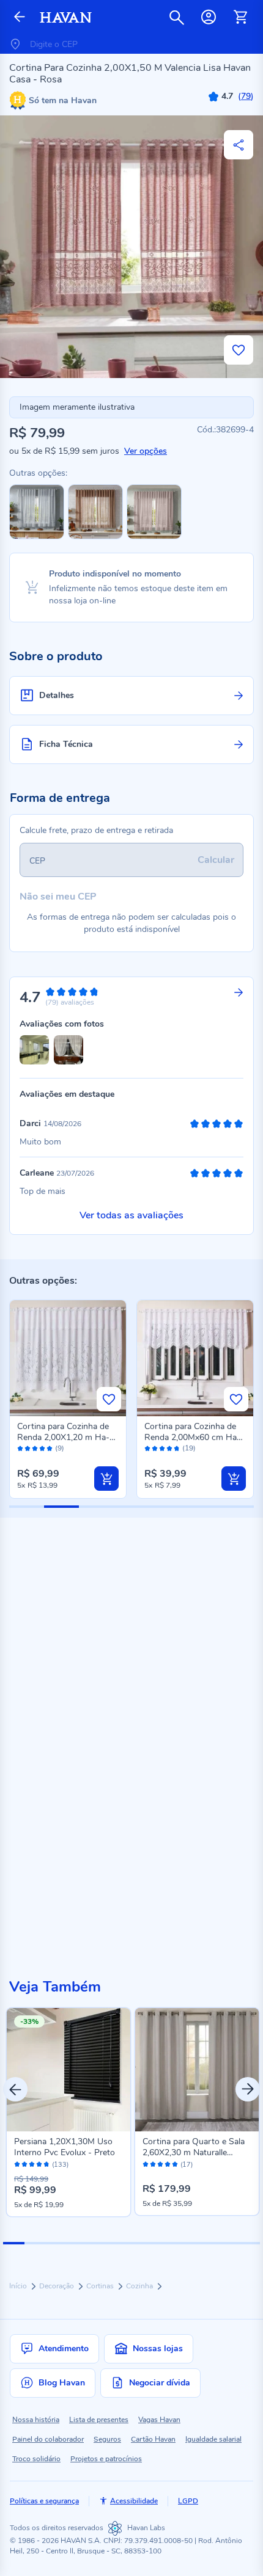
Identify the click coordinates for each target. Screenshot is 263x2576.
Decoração (57, 2286)
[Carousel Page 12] (249, 2243)
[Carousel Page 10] (206, 2243)
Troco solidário (36, 2459)
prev (15, 2089)
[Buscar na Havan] (177, 17)
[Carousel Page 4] (78, 2243)
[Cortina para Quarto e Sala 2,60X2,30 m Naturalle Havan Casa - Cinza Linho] (197, 2070)
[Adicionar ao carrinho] (106, 1479)
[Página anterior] (20, 17)
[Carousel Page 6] (121, 2243)
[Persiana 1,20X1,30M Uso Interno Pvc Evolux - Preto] (69, 2070)
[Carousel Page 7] (142, 2243)
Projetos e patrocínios (106, 2459)
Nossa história (36, 2420)
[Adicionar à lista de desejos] (239, 350)
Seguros (107, 2439)
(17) (187, 2165)
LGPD (188, 2501)
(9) (60, 1448)
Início (19, 2286)
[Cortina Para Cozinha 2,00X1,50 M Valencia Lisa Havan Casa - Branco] (37, 537)
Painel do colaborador (48, 2439)
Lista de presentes (99, 2420)
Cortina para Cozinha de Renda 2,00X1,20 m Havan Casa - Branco (63, 1437)
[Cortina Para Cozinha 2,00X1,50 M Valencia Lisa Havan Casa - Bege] (154, 537)
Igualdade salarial (213, 2439)
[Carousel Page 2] (35, 2243)
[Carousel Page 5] (99, 2243)
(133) (60, 2165)
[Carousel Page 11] (228, 2243)
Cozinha (140, 2286)
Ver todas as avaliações (131, 1215)
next (248, 2089)
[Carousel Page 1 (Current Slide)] (14, 2243)
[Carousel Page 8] (164, 2243)
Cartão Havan (153, 2439)
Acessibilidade (134, 2501)
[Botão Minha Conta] (209, 17)
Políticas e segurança (44, 2501)
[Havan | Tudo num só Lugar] (66, 17)
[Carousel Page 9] (185, 2243)
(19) (189, 1448)
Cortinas (101, 2286)
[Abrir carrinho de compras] (240, 17)
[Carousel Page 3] (57, 2243)
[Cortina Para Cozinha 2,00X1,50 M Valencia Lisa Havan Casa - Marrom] (95, 537)
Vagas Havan (159, 2420)
